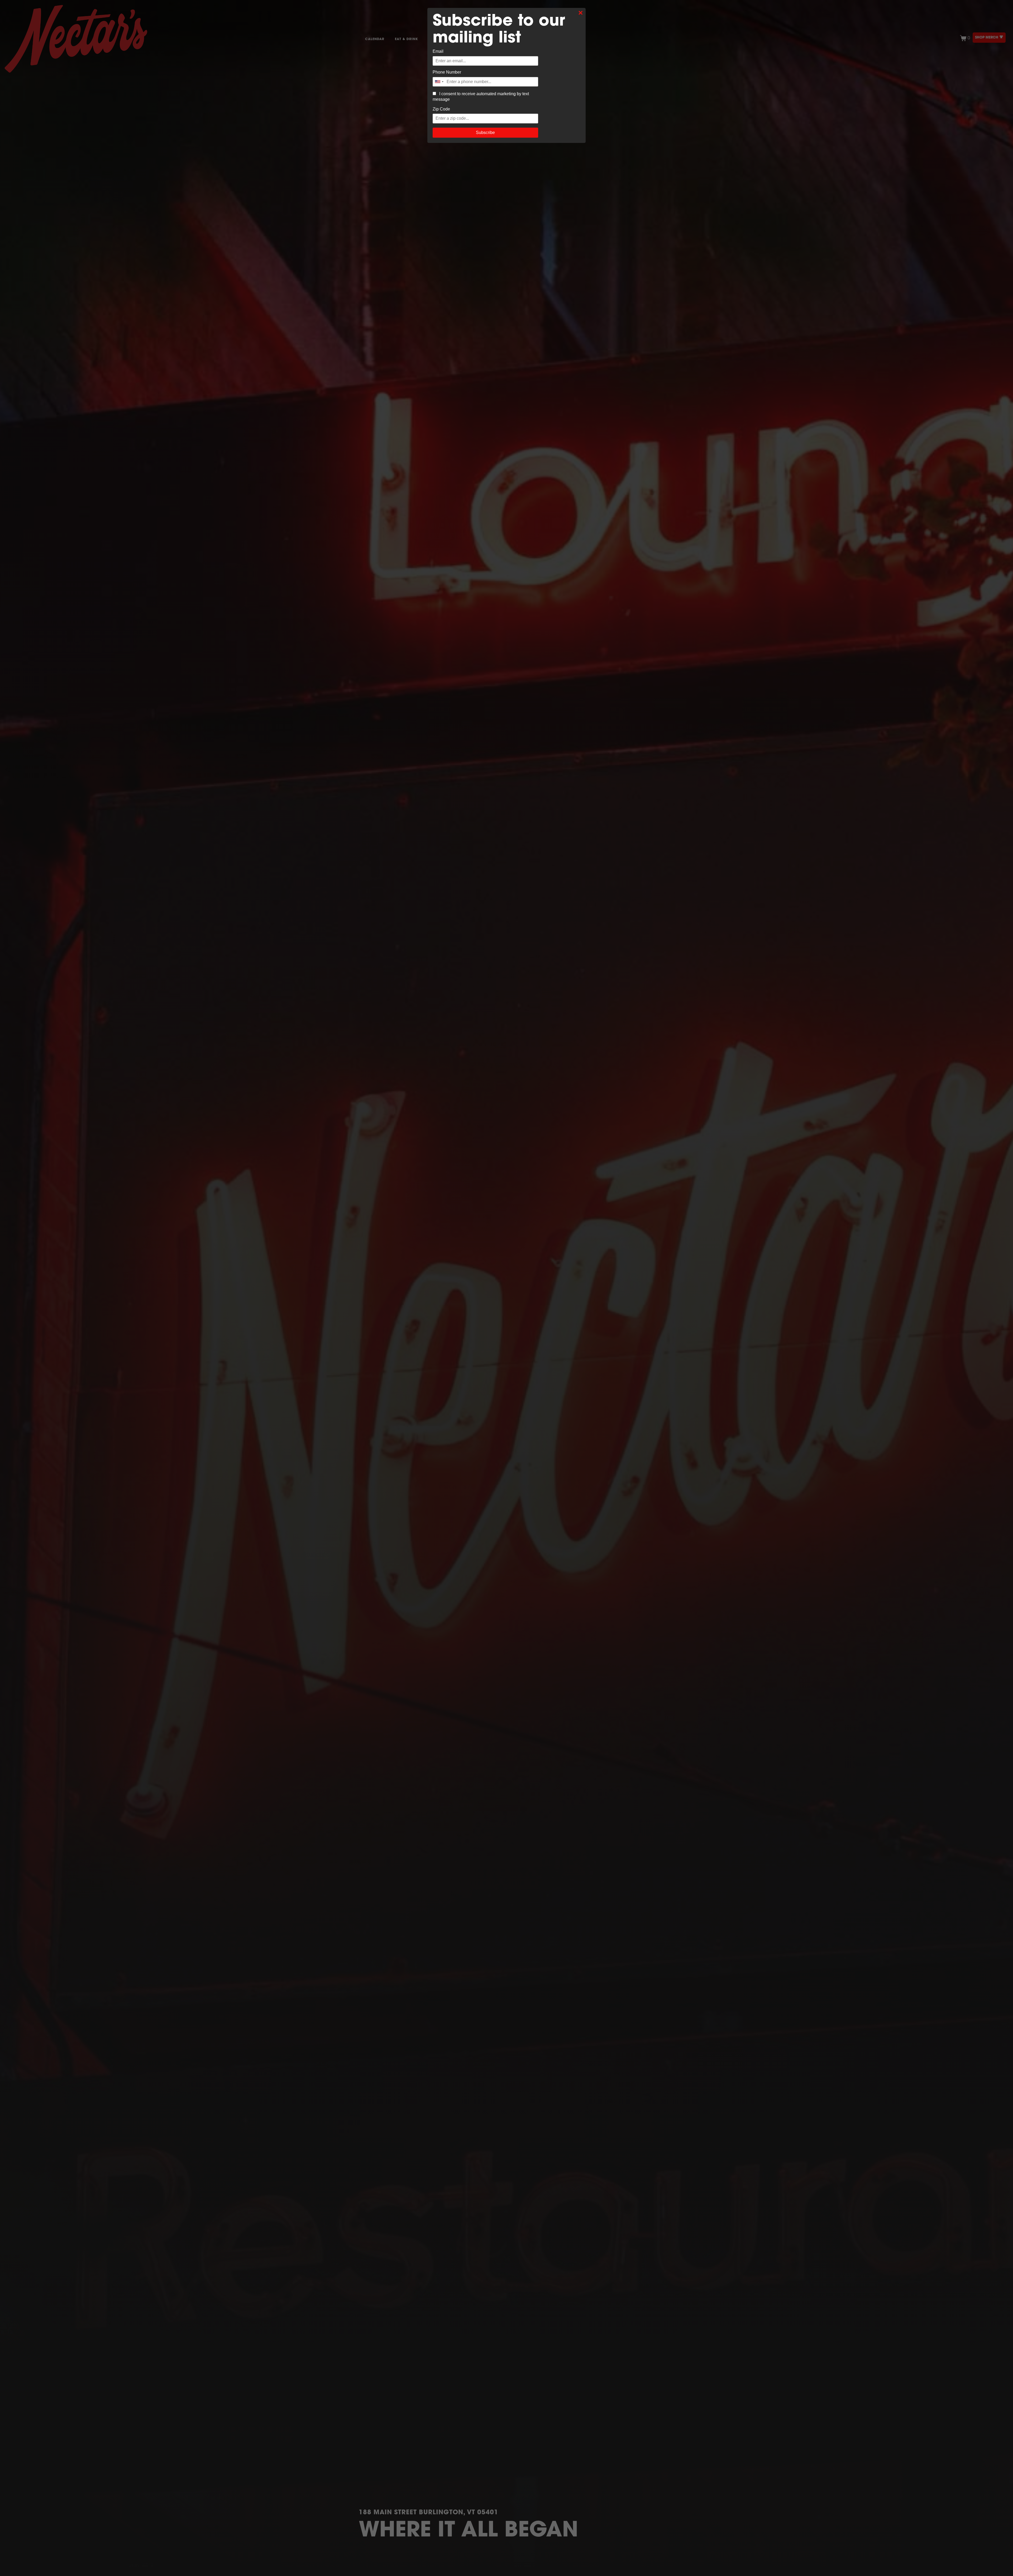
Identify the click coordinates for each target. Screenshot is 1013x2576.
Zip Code (441, 109)
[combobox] (439, 82)
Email (438, 51)
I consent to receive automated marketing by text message (481, 97)
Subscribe (485, 133)
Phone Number (447, 72)
